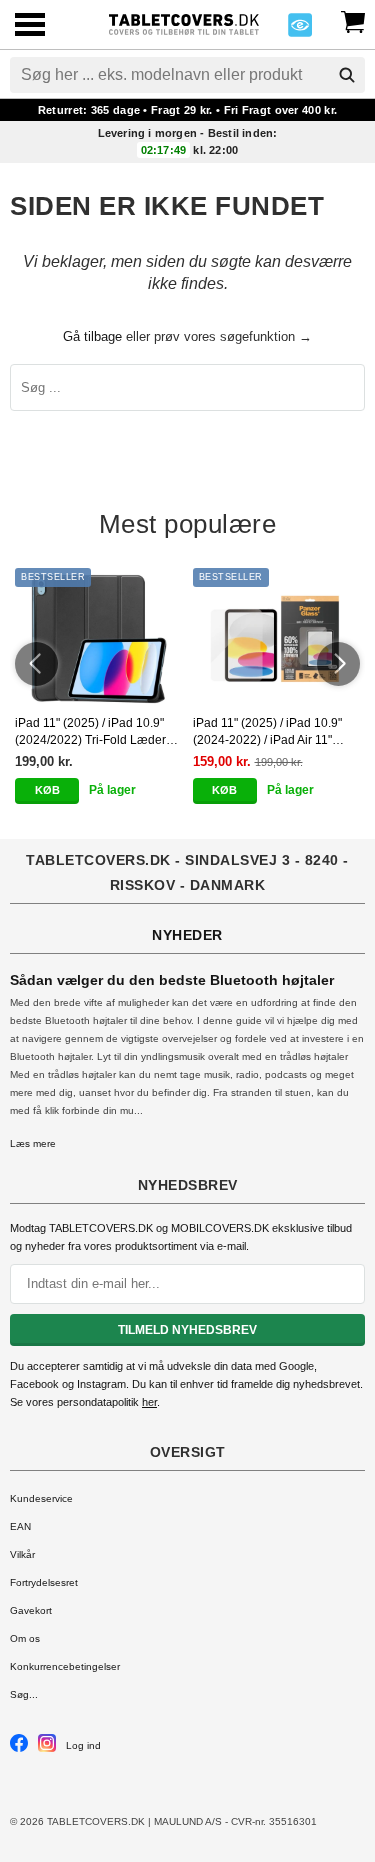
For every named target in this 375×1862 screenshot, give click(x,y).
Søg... (24, 1694)
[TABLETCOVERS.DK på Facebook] (19, 1748)
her (149, 1402)
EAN (20, 1526)
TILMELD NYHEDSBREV (187, 1330)
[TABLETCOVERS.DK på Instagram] (47, 1748)
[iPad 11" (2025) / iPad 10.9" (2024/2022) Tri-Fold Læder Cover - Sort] (99, 638)
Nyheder (187, 935)
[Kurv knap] (353, 20)
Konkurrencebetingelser (65, 1666)
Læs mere (33, 1143)
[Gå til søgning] (347, 75)
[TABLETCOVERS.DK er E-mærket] (300, 30)
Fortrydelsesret (44, 1582)
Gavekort (31, 1610)
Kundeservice (41, 1498)
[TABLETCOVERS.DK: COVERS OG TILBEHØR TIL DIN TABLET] (184, 22)
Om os (25, 1638)
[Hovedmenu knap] (30, 26)
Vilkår (22, 1554)
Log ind (83, 1745)
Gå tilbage (92, 336)
